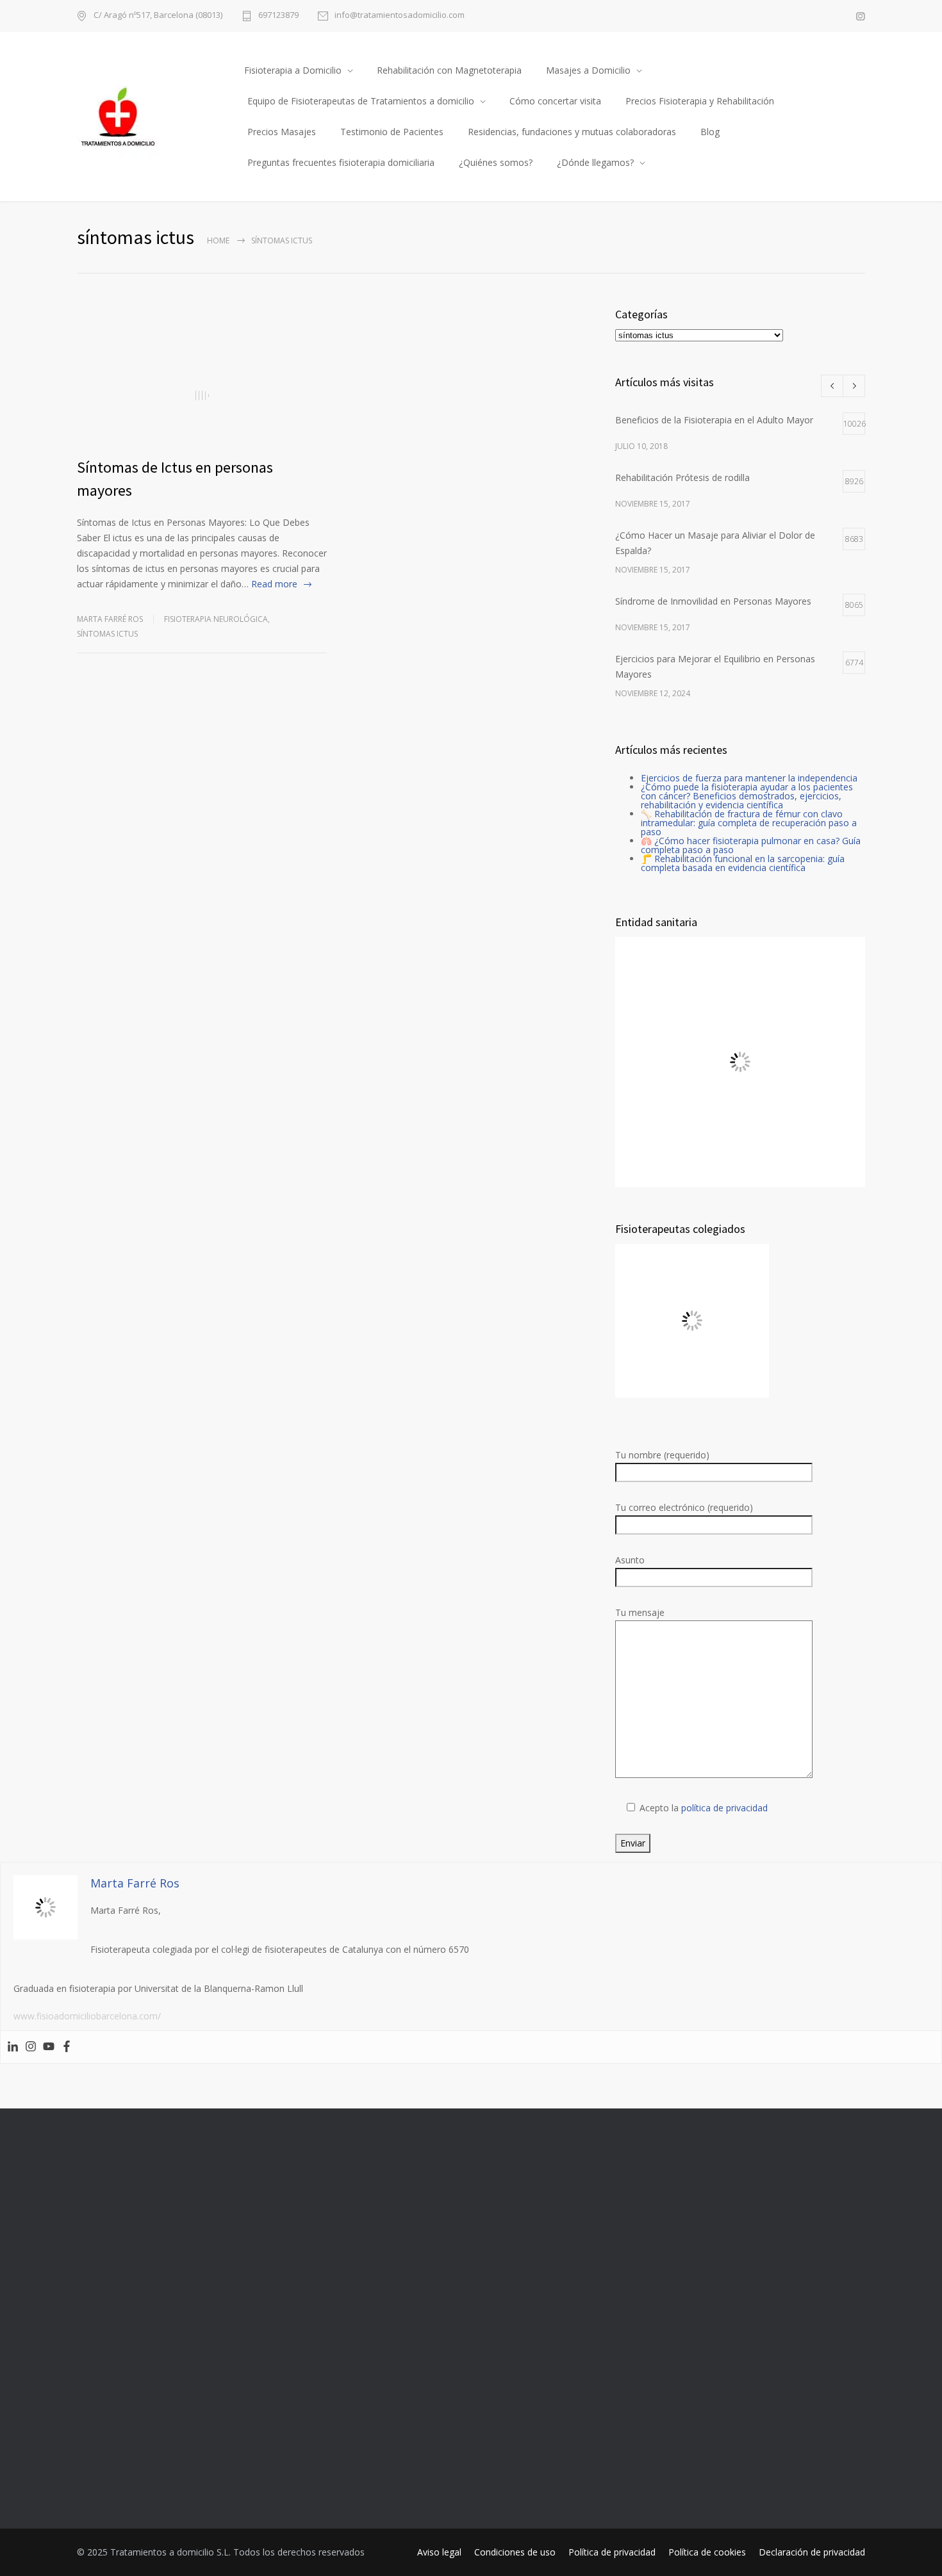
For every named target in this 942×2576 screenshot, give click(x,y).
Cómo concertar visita (555, 101)
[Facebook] (67, 2047)
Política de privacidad (612, 2552)
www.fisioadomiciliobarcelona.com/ (87, 2016)
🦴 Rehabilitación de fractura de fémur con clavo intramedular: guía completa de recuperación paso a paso (749, 823)
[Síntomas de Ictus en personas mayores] (202, 395)
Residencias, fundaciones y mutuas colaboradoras (572, 132)
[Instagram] (31, 2047)
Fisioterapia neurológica (216, 619)
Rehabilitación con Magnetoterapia (449, 70)
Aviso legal (439, 2552)
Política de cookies (707, 2552)
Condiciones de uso (515, 2552)
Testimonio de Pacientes (392, 132)
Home (218, 240)
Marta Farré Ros (110, 619)
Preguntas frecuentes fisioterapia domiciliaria (341, 162)
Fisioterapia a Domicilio (293, 70)
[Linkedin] (13, 2047)
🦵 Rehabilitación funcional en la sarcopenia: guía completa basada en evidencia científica (743, 863)
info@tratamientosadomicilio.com (400, 16)
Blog (710, 132)
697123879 (278, 16)
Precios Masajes (282, 132)
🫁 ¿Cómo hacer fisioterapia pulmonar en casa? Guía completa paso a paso (751, 845)
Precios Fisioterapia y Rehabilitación (700, 101)
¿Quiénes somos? (496, 162)
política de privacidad (724, 1808)
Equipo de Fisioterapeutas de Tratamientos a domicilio (361, 101)
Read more (274, 584)
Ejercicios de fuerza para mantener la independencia (749, 778)
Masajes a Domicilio (588, 70)
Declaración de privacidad (812, 2552)
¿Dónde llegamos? (595, 162)
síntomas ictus (107, 634)
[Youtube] (49, 2047)
